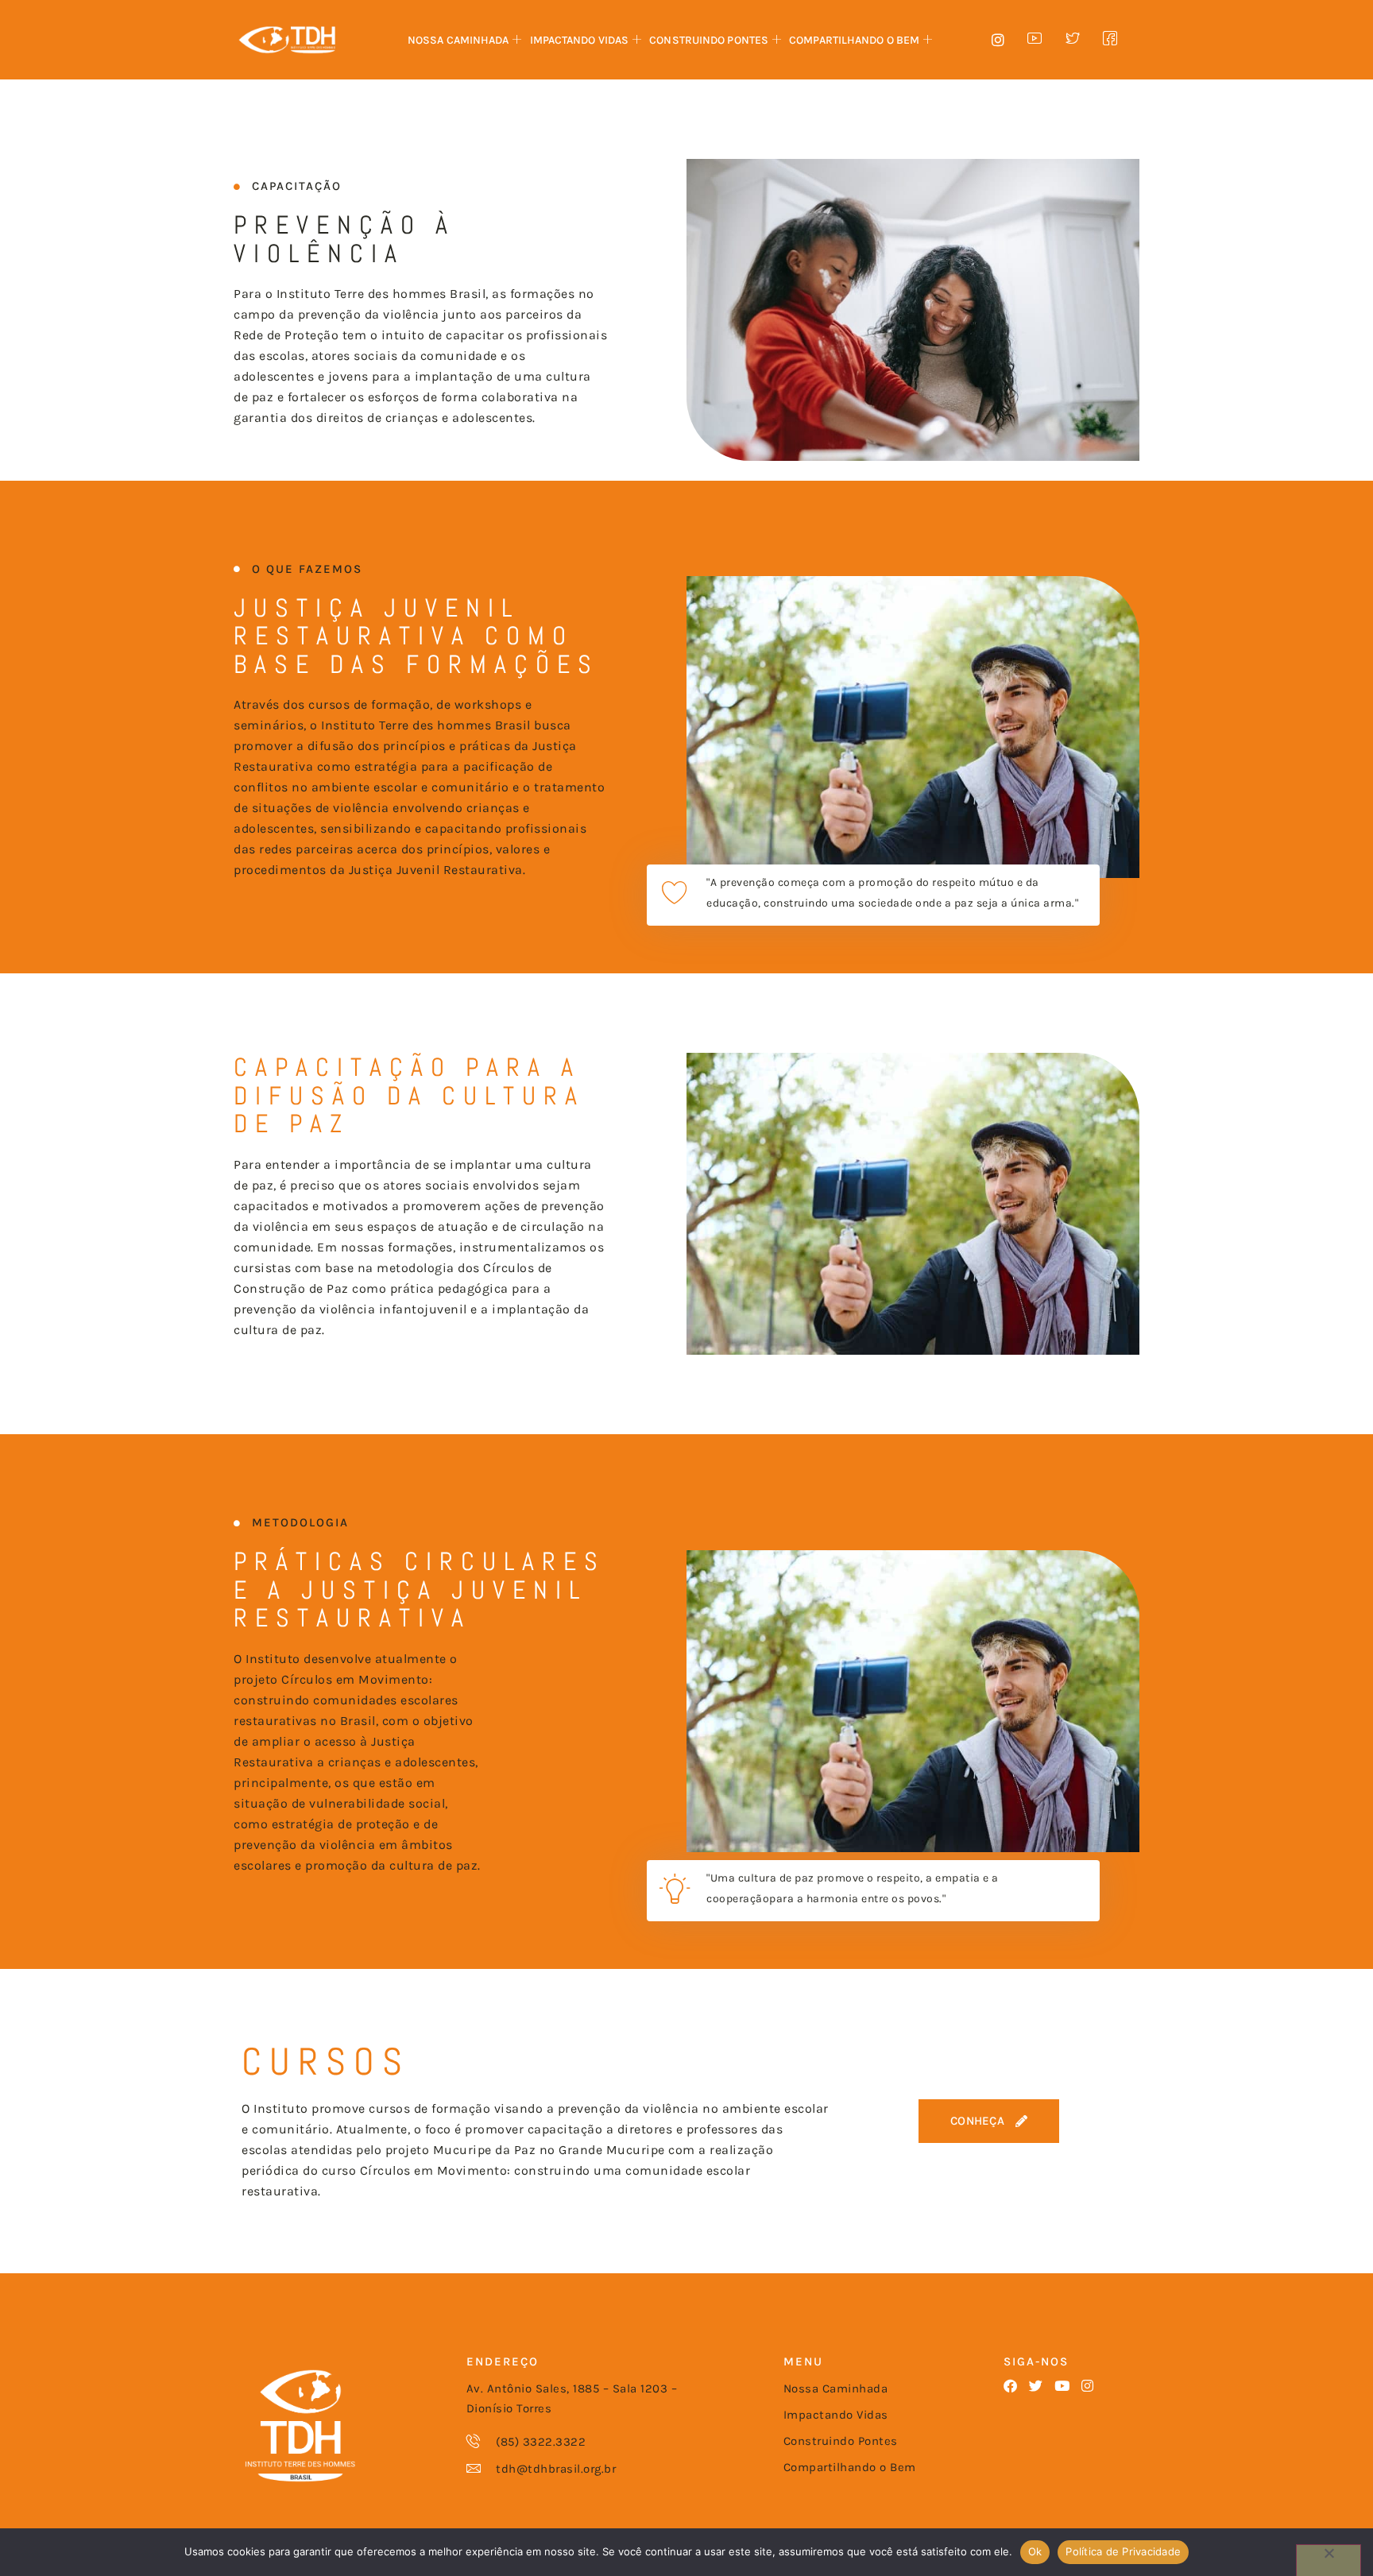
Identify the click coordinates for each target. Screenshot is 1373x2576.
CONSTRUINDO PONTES (709, 40)
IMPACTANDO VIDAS (580, 40)
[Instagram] (1087, 2386)
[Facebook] (1010, 2386)
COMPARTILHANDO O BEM (854, 40)
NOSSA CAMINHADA (458, 40)
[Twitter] (1036, 2386)
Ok (1035, 2551)
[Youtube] (1062, 2386)
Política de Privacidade (1123, 2551)
